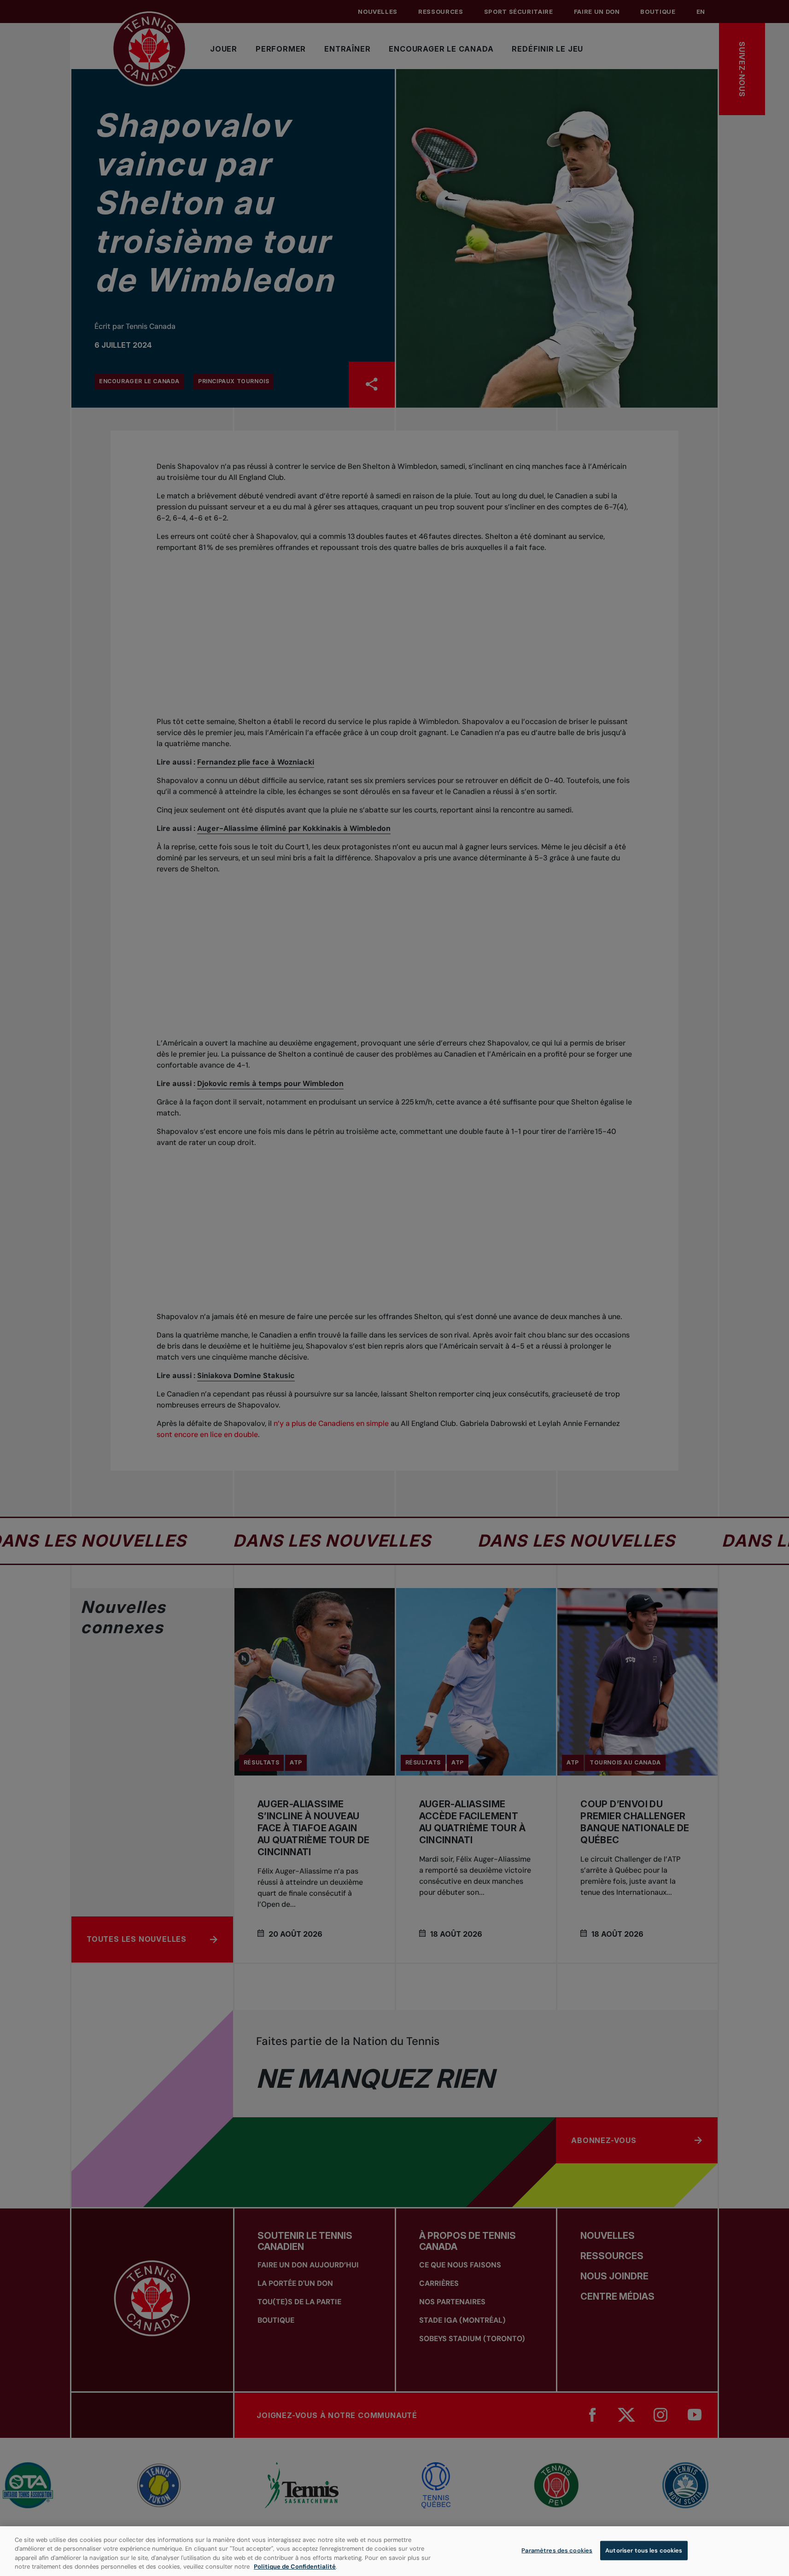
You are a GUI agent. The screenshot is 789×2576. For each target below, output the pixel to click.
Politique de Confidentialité (295, 2567)
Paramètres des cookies (557, 2550)
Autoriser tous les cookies (644, 2550)
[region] (394, 2551)
